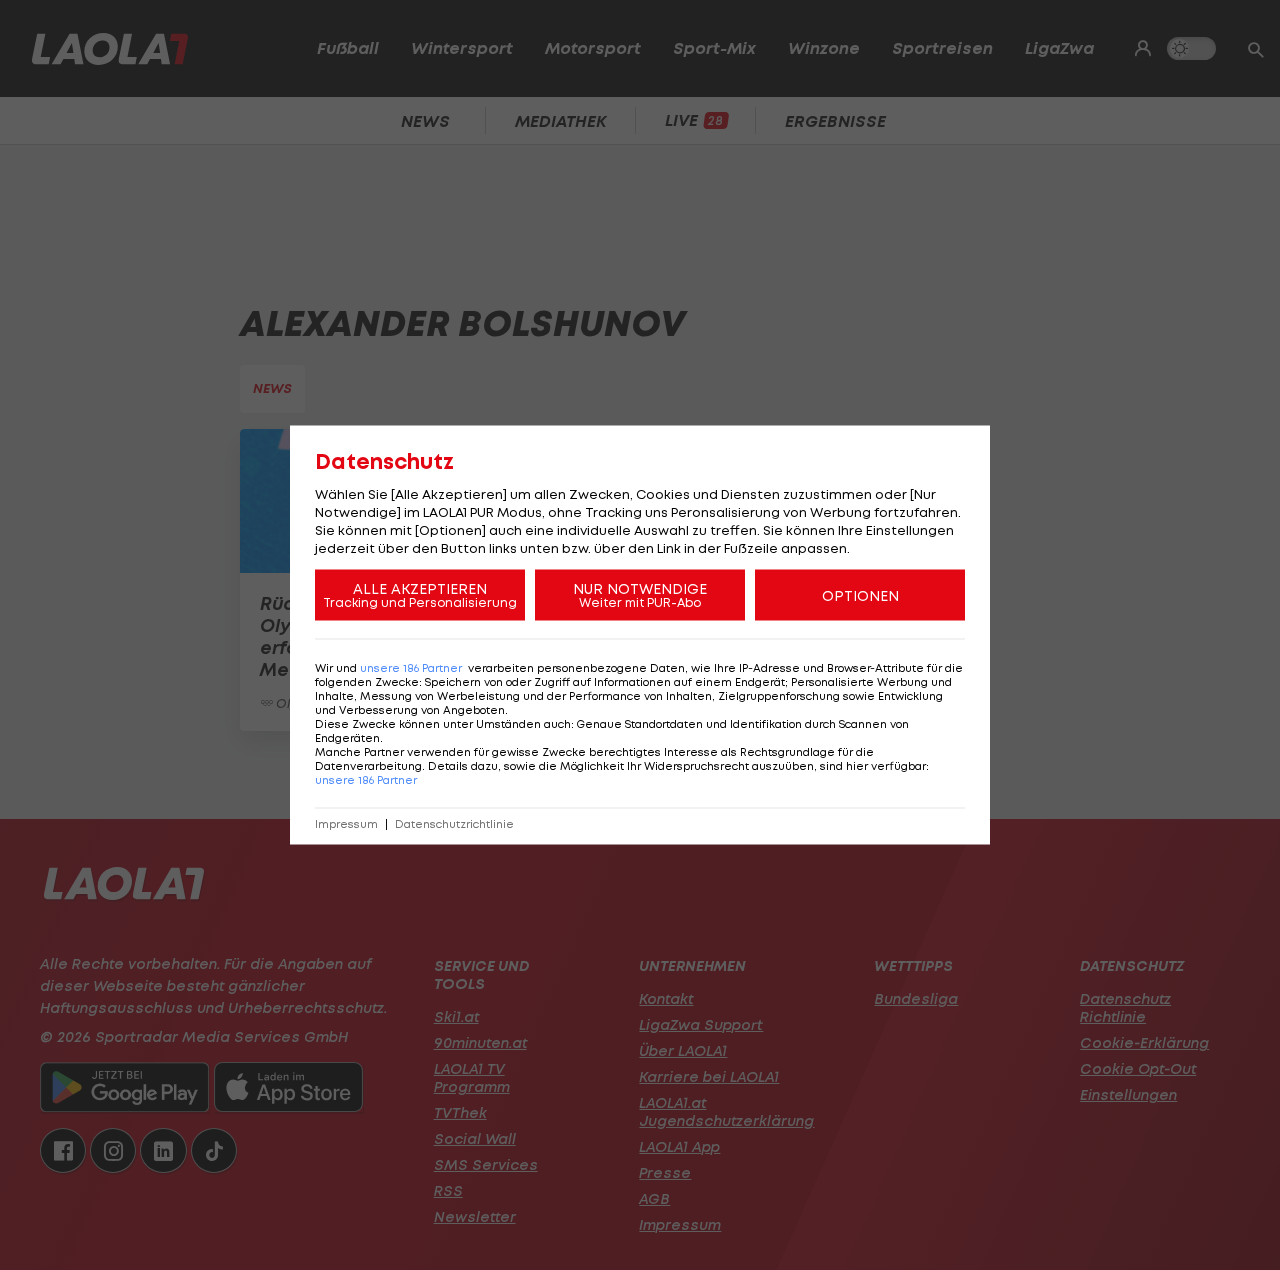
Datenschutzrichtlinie (454, 824)
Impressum (346, 824)
